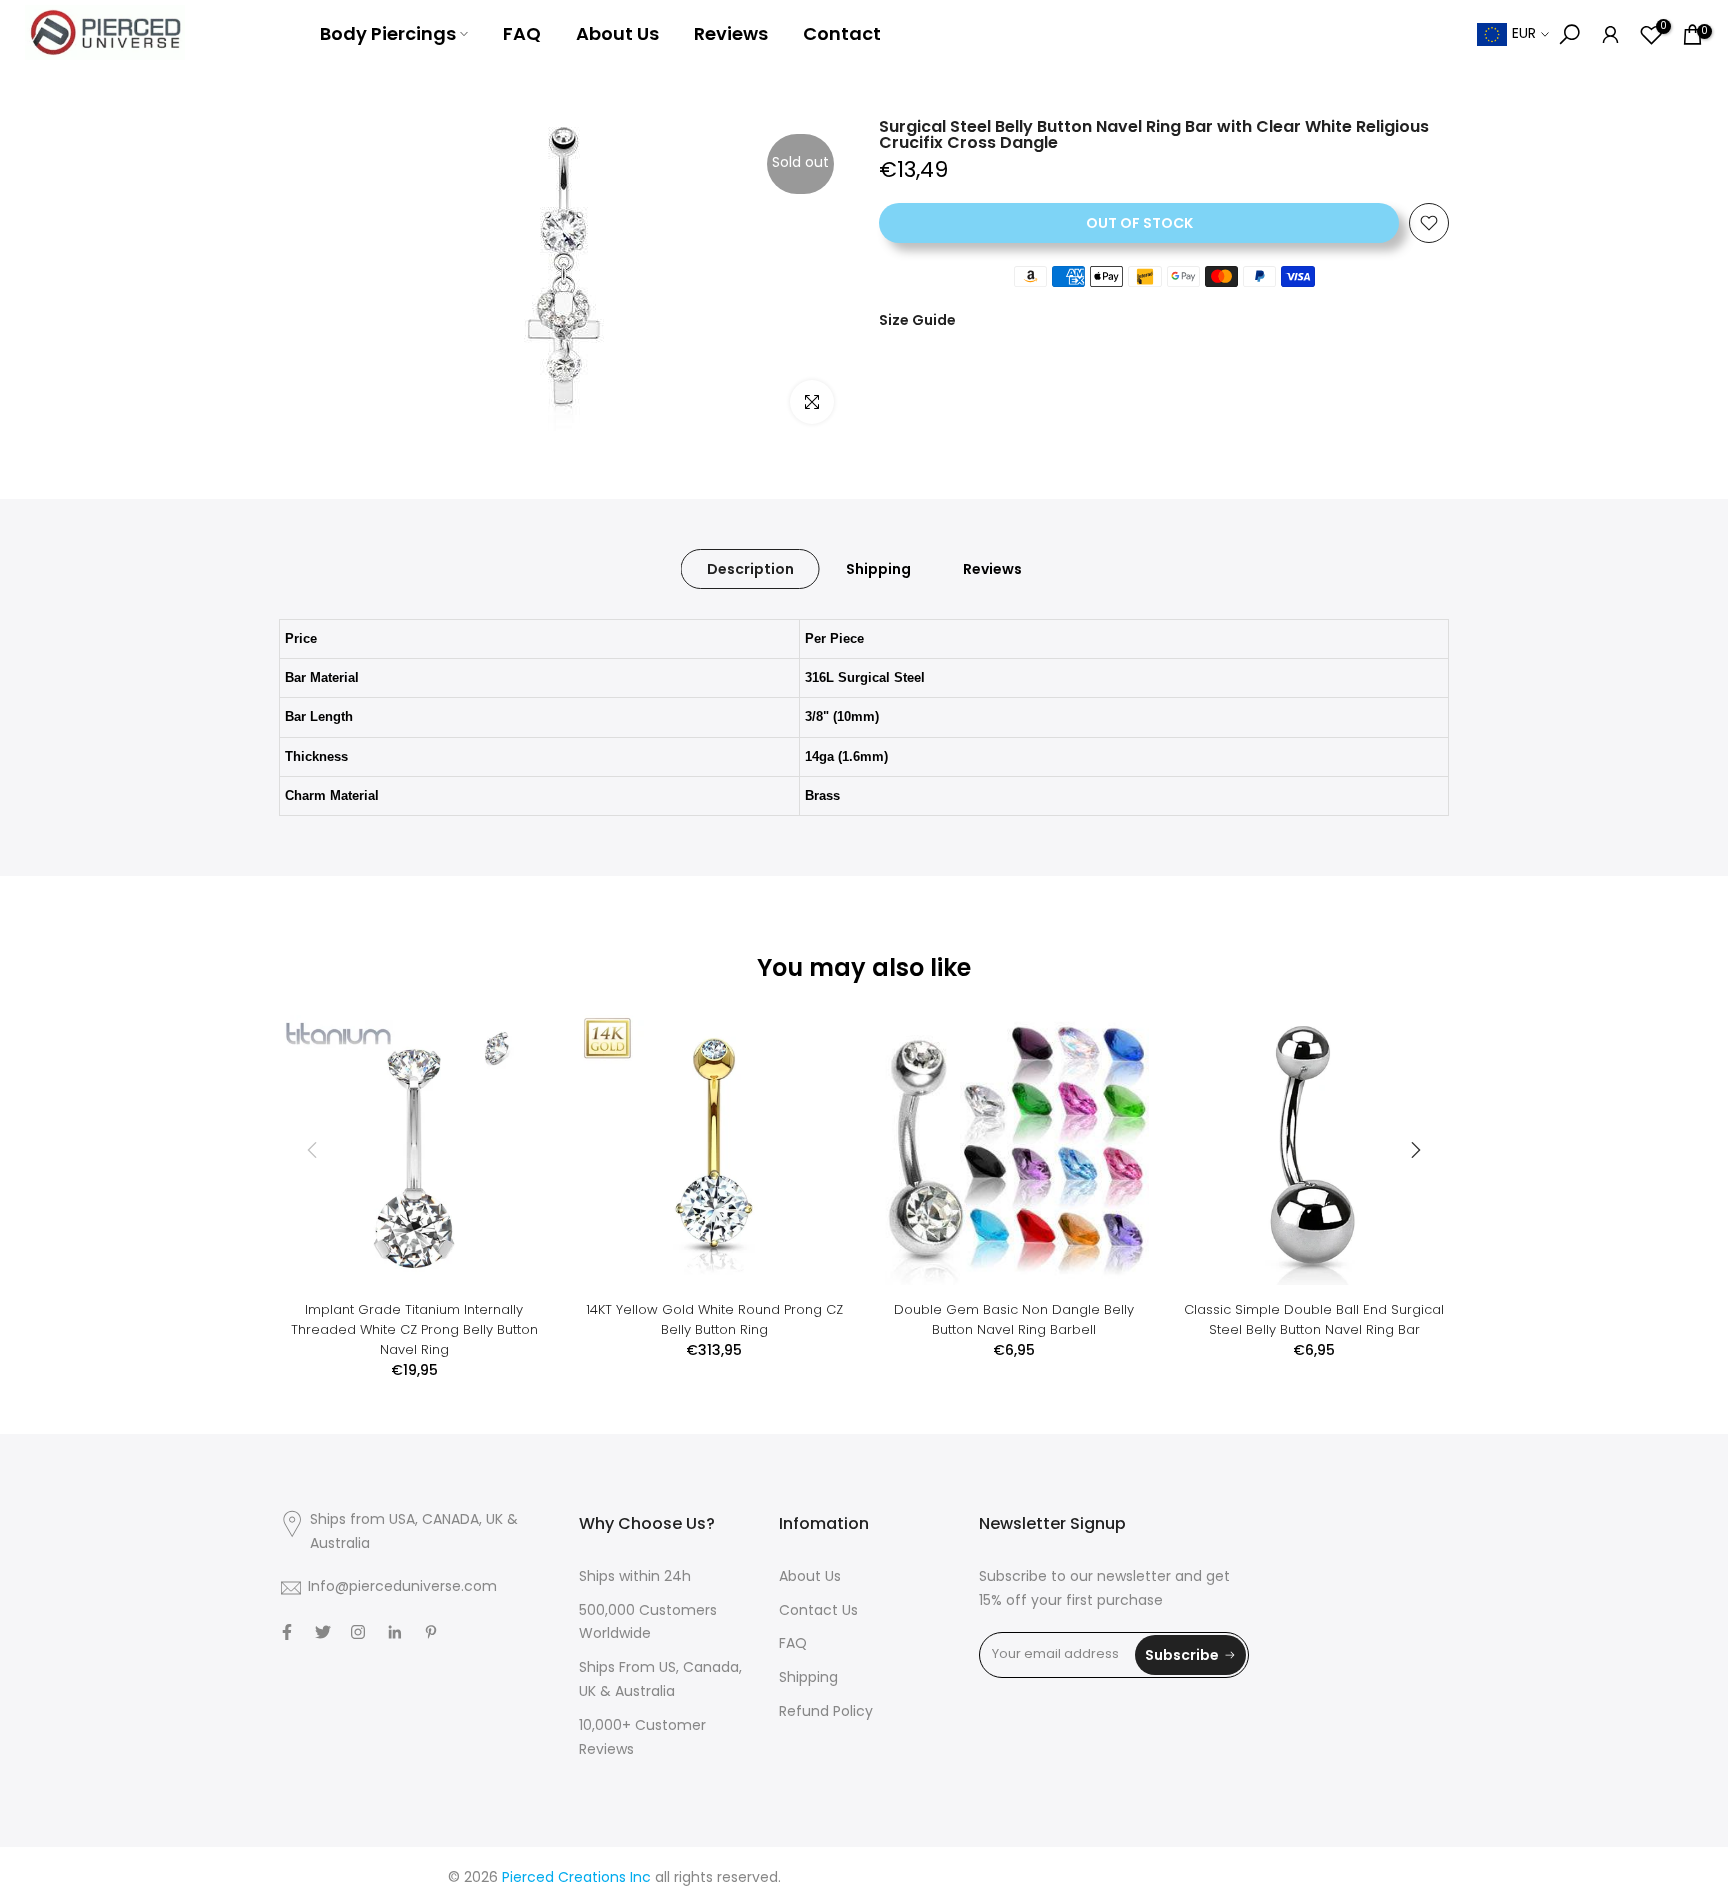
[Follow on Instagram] (358, 1632)
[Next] (1414, 1150)
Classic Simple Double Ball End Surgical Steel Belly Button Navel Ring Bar (1314, 1319)
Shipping (878, 569)
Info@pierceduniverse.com (402, 1587)
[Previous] (314, 1150)
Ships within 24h (635, 1577)
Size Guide (917, 320)
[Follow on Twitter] (323, 1632)
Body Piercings (388, 33)
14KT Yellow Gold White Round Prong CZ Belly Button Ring (714, 1319)
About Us (617, 33)
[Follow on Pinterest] (431, 1632)
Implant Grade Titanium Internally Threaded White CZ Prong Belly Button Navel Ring (414, 1329)
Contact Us (818, 1611)
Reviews (731, 33)
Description (750, 569)
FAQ (522, 33)
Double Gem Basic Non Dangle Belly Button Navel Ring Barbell (1014, 1319)
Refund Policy (826, 1712)
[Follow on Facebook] (287, 1632)
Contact (842, 33)
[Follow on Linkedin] (394, 1632)
